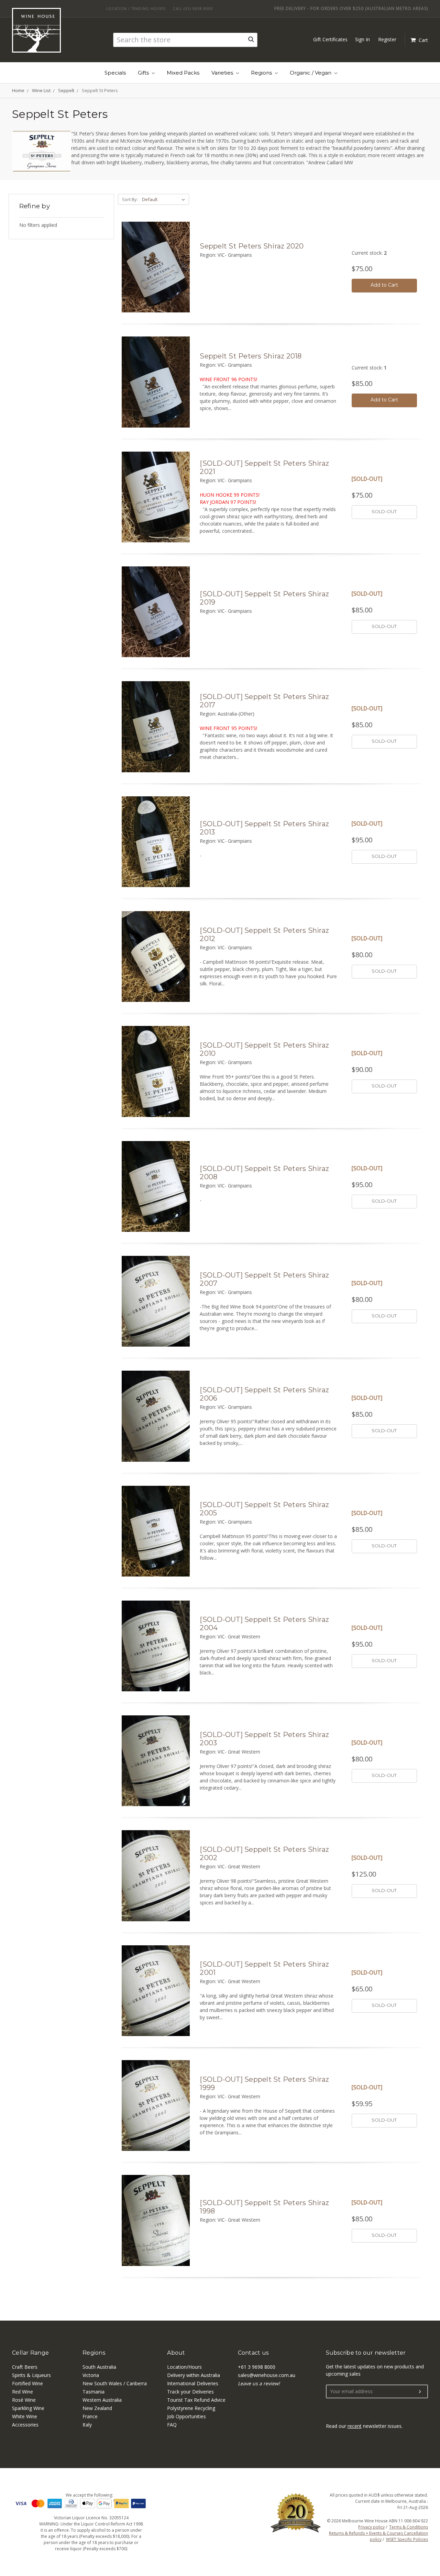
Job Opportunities (186, 2416)
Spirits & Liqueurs (31, 2375)
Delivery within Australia (194, 2375)
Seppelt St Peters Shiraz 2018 (251, 356)
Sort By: (130, 199)
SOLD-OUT (384, 511)
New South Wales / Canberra (115, 2383)
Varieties (223, 73)
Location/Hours (184, 2367)
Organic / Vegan (311, 73)
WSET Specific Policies (407, 2539)
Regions (262, 73)
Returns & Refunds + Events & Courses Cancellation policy (378, 2536)
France (90, 2416)
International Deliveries (193, 2383)
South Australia (99, 2367)
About (176, 2353)
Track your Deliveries (190, 2392)
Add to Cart (384, 285)
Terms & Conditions (409, 2527)
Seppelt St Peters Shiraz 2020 (252, 246)
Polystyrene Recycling (191, 2408)
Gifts (144, 73)
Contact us (253, 2353)
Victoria (91, 2375)
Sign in (362, 39)
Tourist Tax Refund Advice (196, 2400)
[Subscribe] (420, 2392)
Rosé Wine (24, 2400)
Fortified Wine (27, 2383)
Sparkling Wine (28, 2408)
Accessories (25, 2425)
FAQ (172, 2425)
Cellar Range (30, 2353)
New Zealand (97, 2408)
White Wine (25, 2416)
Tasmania (93, 2392)
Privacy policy (371, 2527)
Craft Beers (25, 2367)
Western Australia (102, 2400)
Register (387, 39)
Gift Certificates (330, 39)
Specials (115, 73)
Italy (87, 2425)
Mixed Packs (183, 73)
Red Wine (23, 2392)
